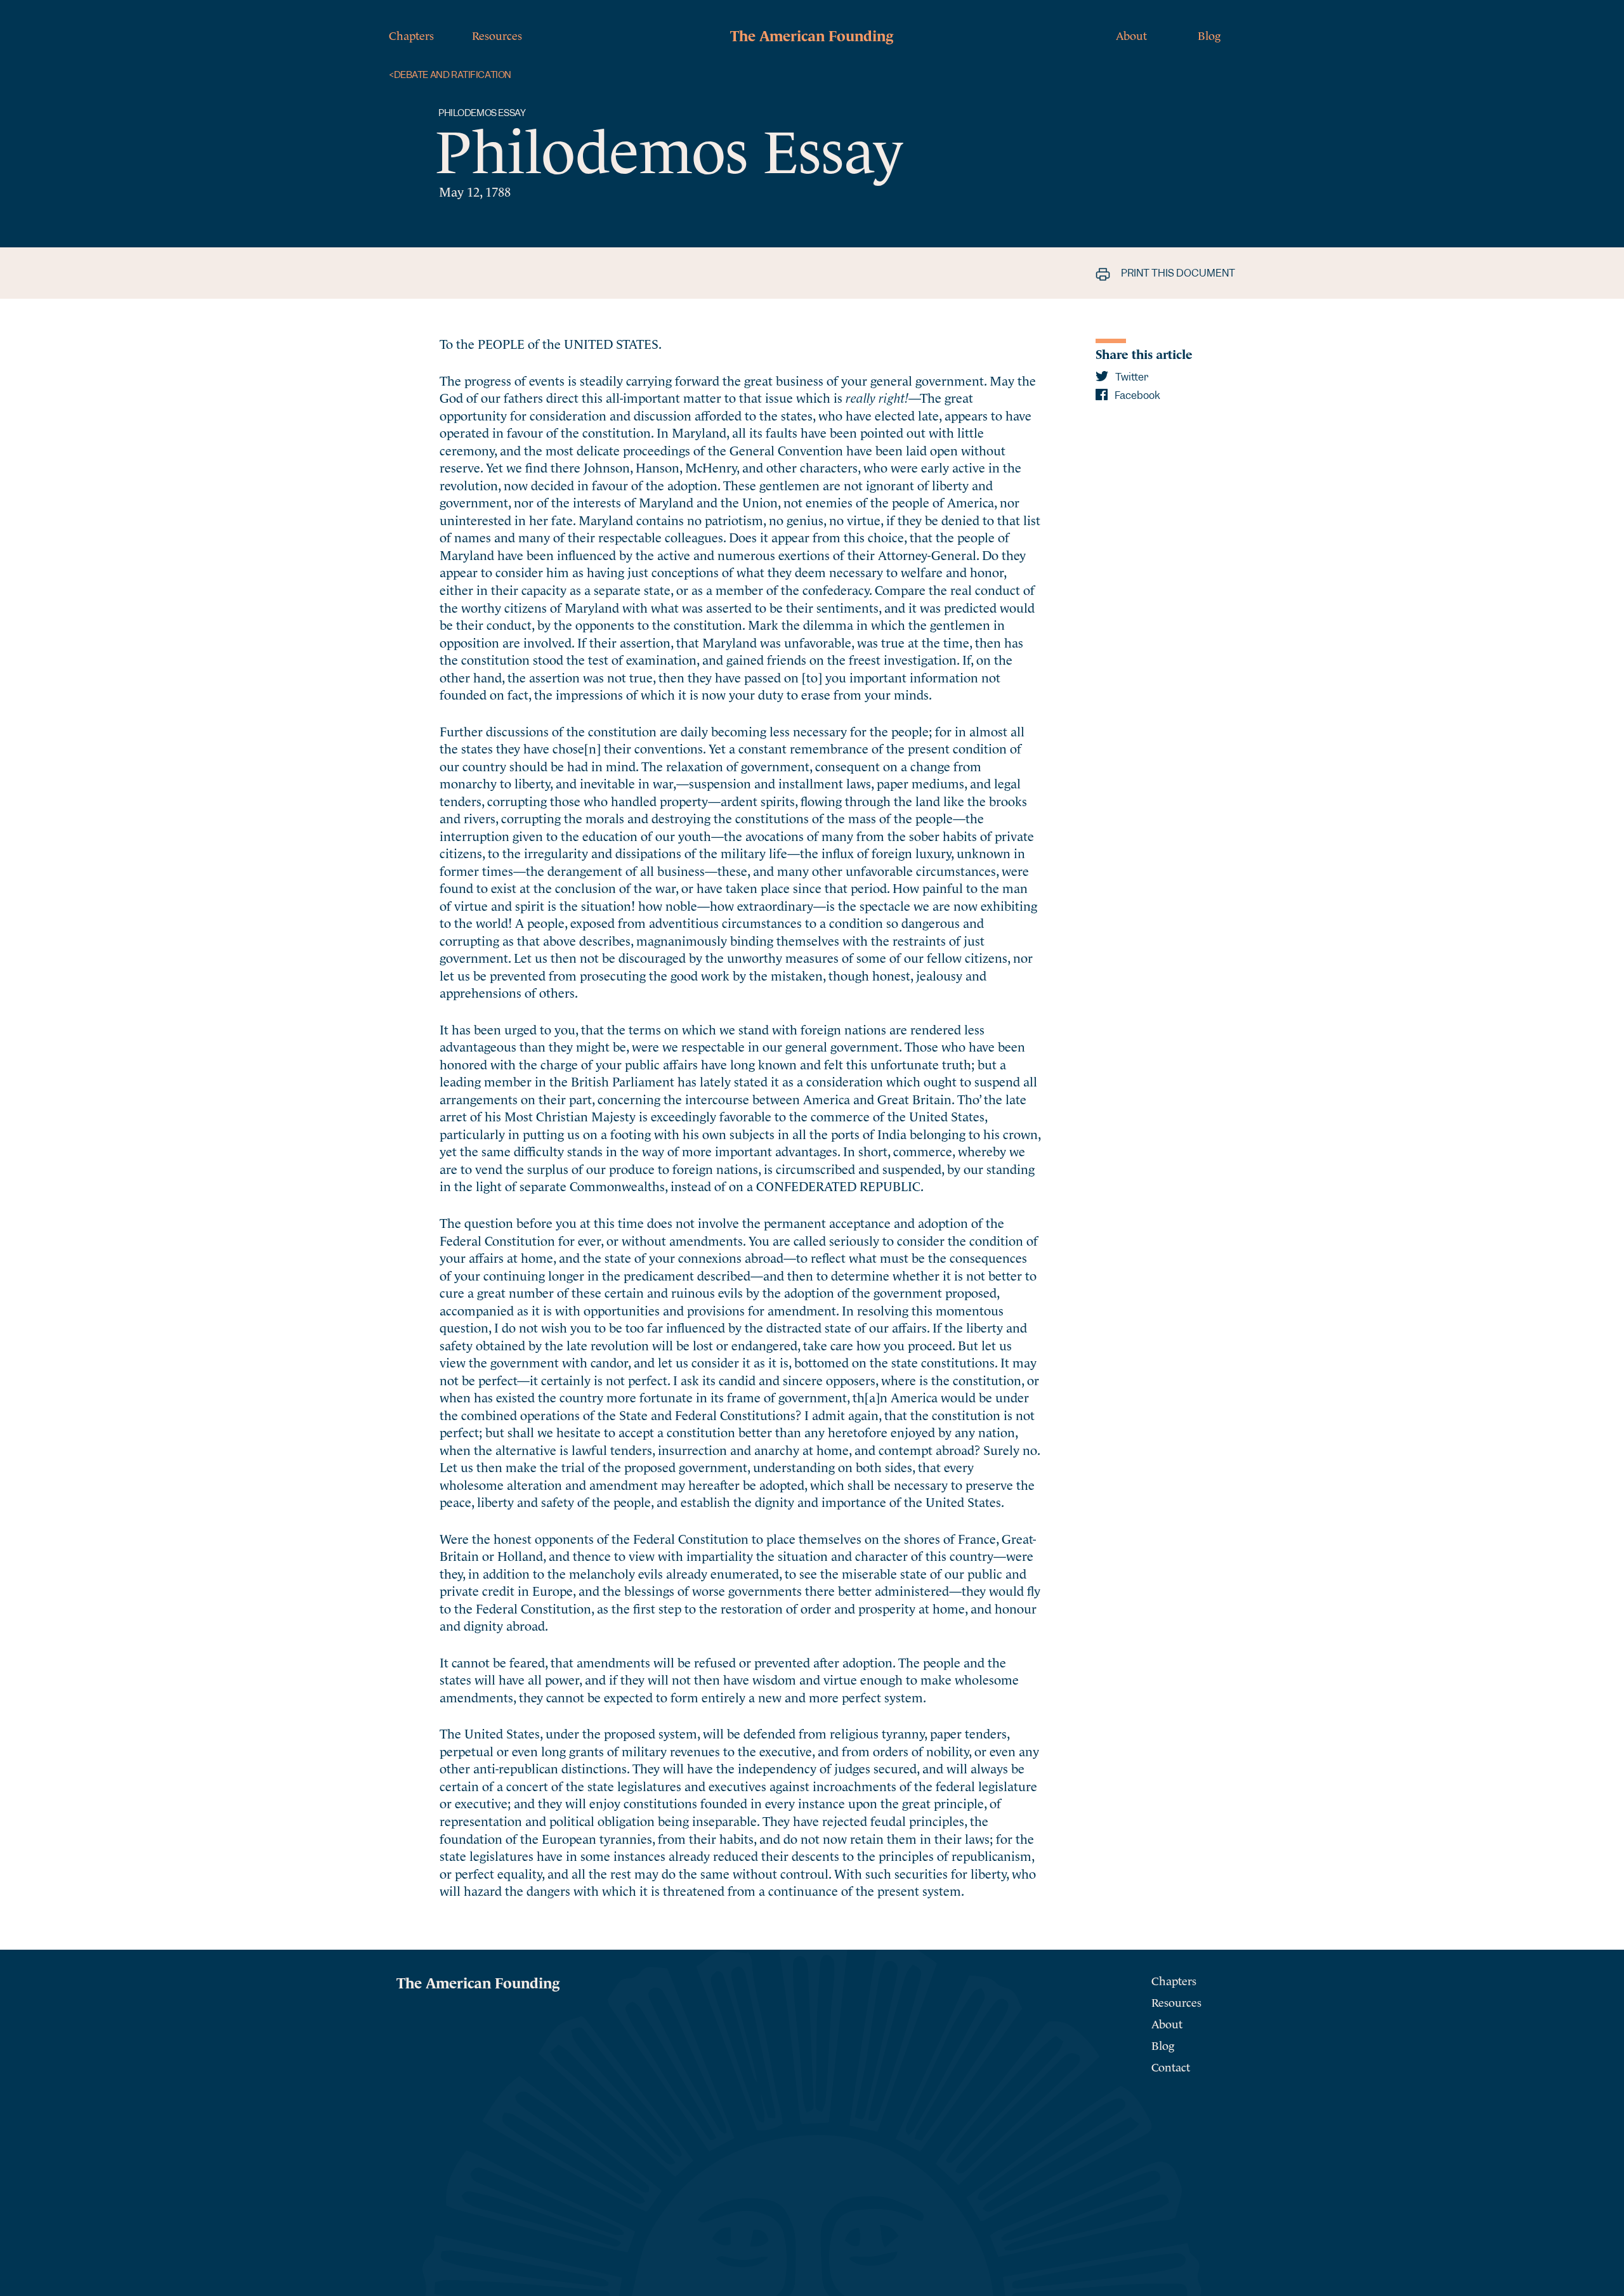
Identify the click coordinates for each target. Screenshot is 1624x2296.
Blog (1209, 35)
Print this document (1177, 273)
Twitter (1131, 377)
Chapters (411, 35)
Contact (1171, 2066)
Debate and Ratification (450, 75)
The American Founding (812, 34)
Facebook (1136, 395)
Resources (497, 35)
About (1131, 35)
